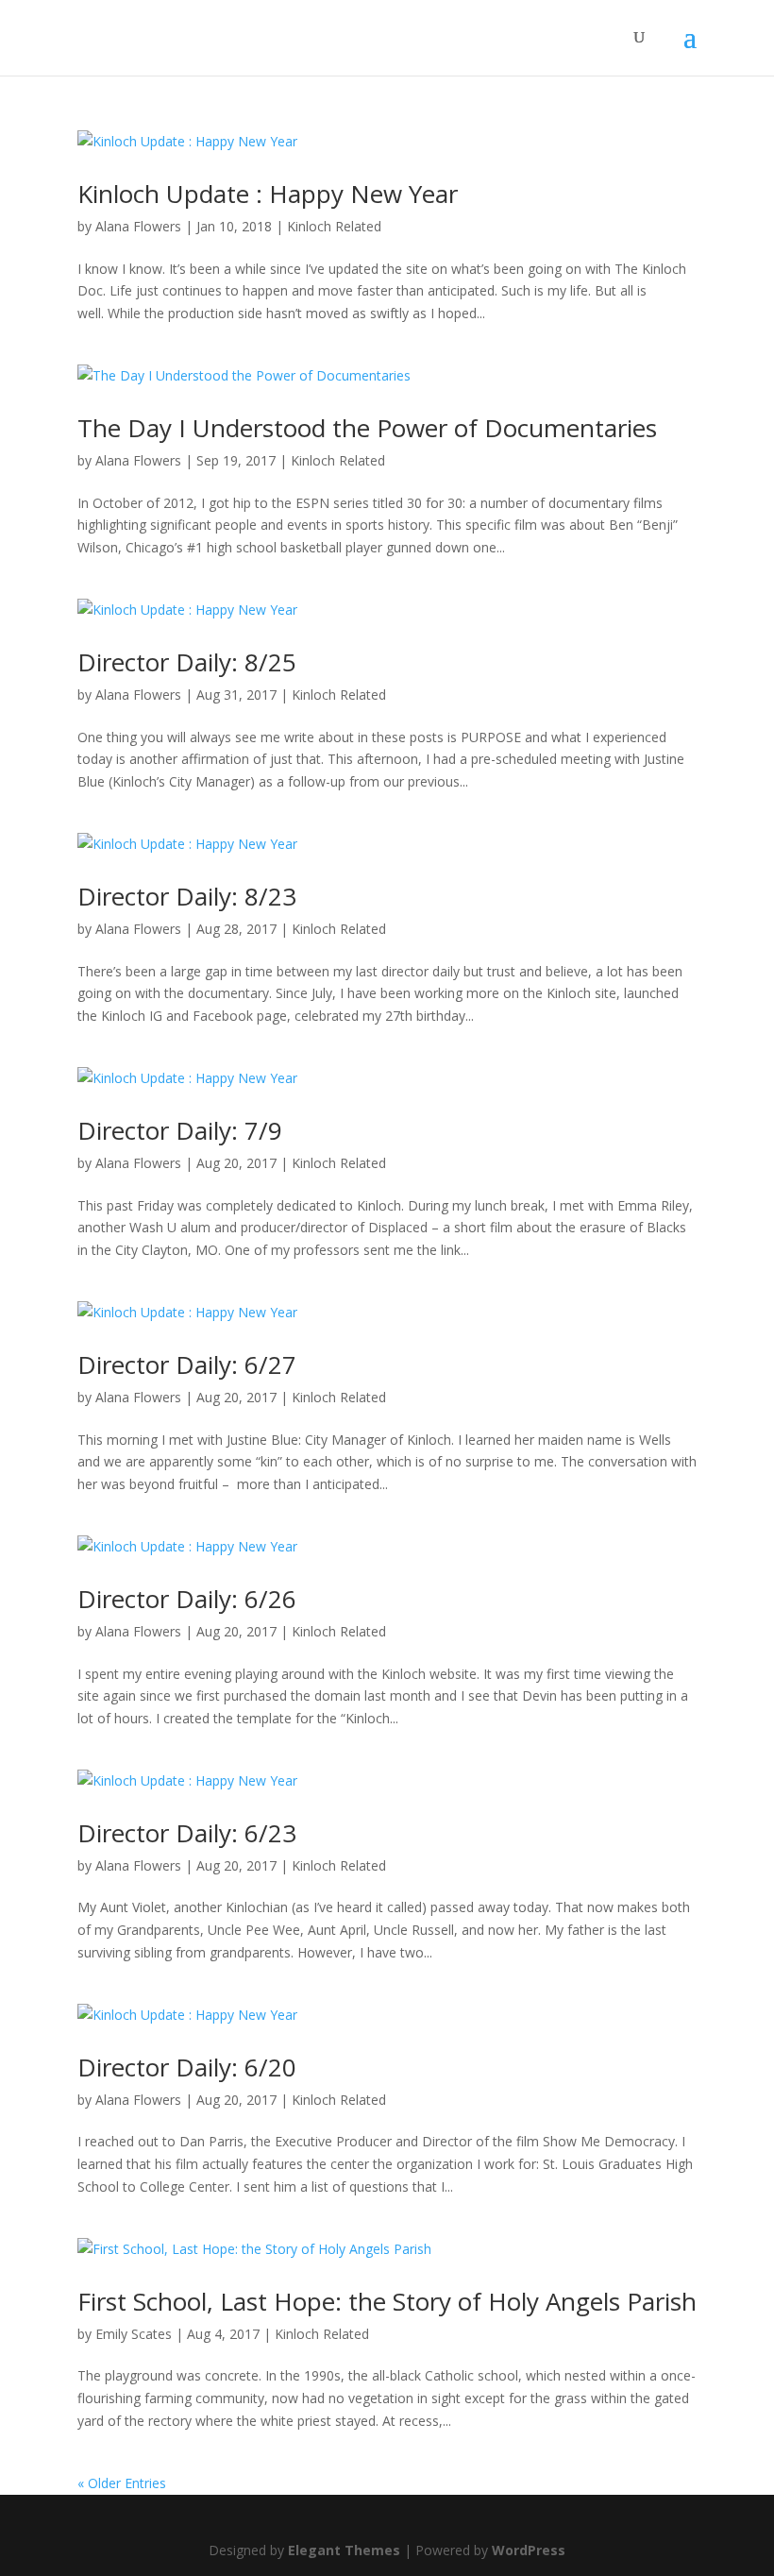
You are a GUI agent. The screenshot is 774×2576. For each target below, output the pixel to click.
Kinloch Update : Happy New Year (268, 194)
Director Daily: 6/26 (187, 1599)
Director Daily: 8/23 (187, 896)
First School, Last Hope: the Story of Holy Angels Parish (387, 2301)
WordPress (529, 2550)
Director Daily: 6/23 (187, 1833)
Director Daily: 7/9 (180, 1130)
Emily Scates (134, 2334)
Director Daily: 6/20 (187, 2067)
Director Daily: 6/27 (187, 1364)
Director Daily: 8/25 (187, 662)
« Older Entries (122, 2483)
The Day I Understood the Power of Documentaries (367, 428)
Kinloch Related (334, 226)
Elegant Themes (344, 2550)
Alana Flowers (138, 226)
